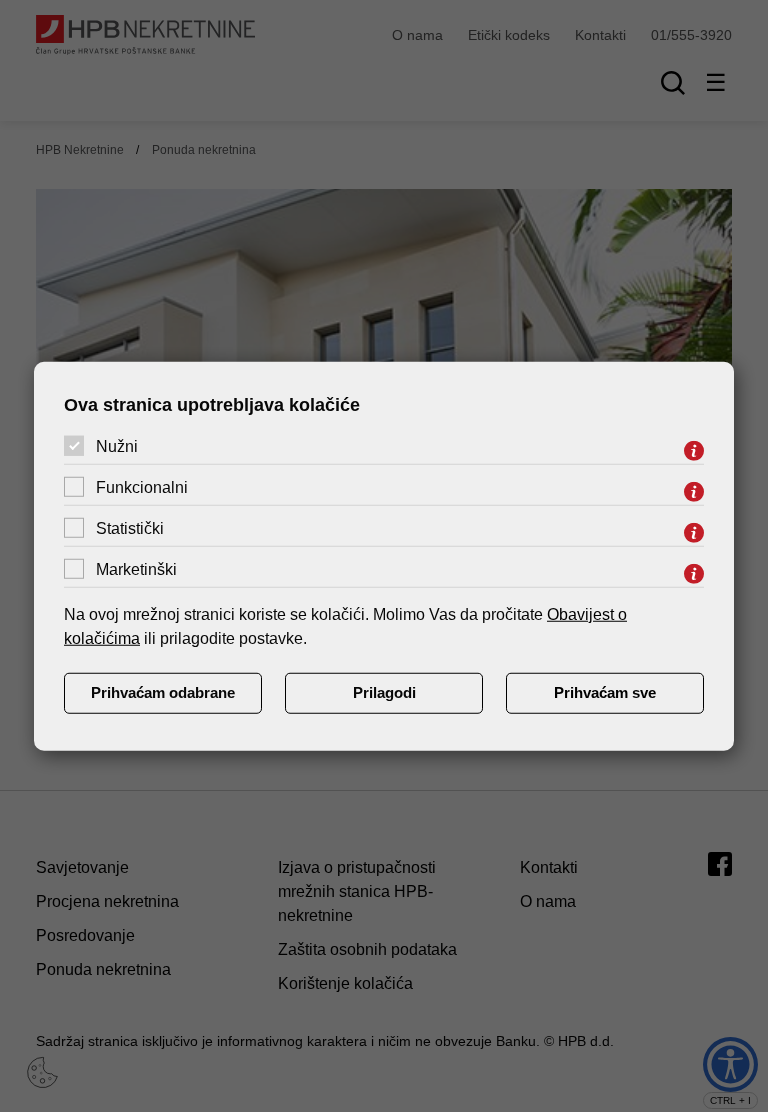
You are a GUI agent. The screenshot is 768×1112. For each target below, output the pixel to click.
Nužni (117, 446)
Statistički (130, 528)
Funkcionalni (142, 487)
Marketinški (136, 569)
